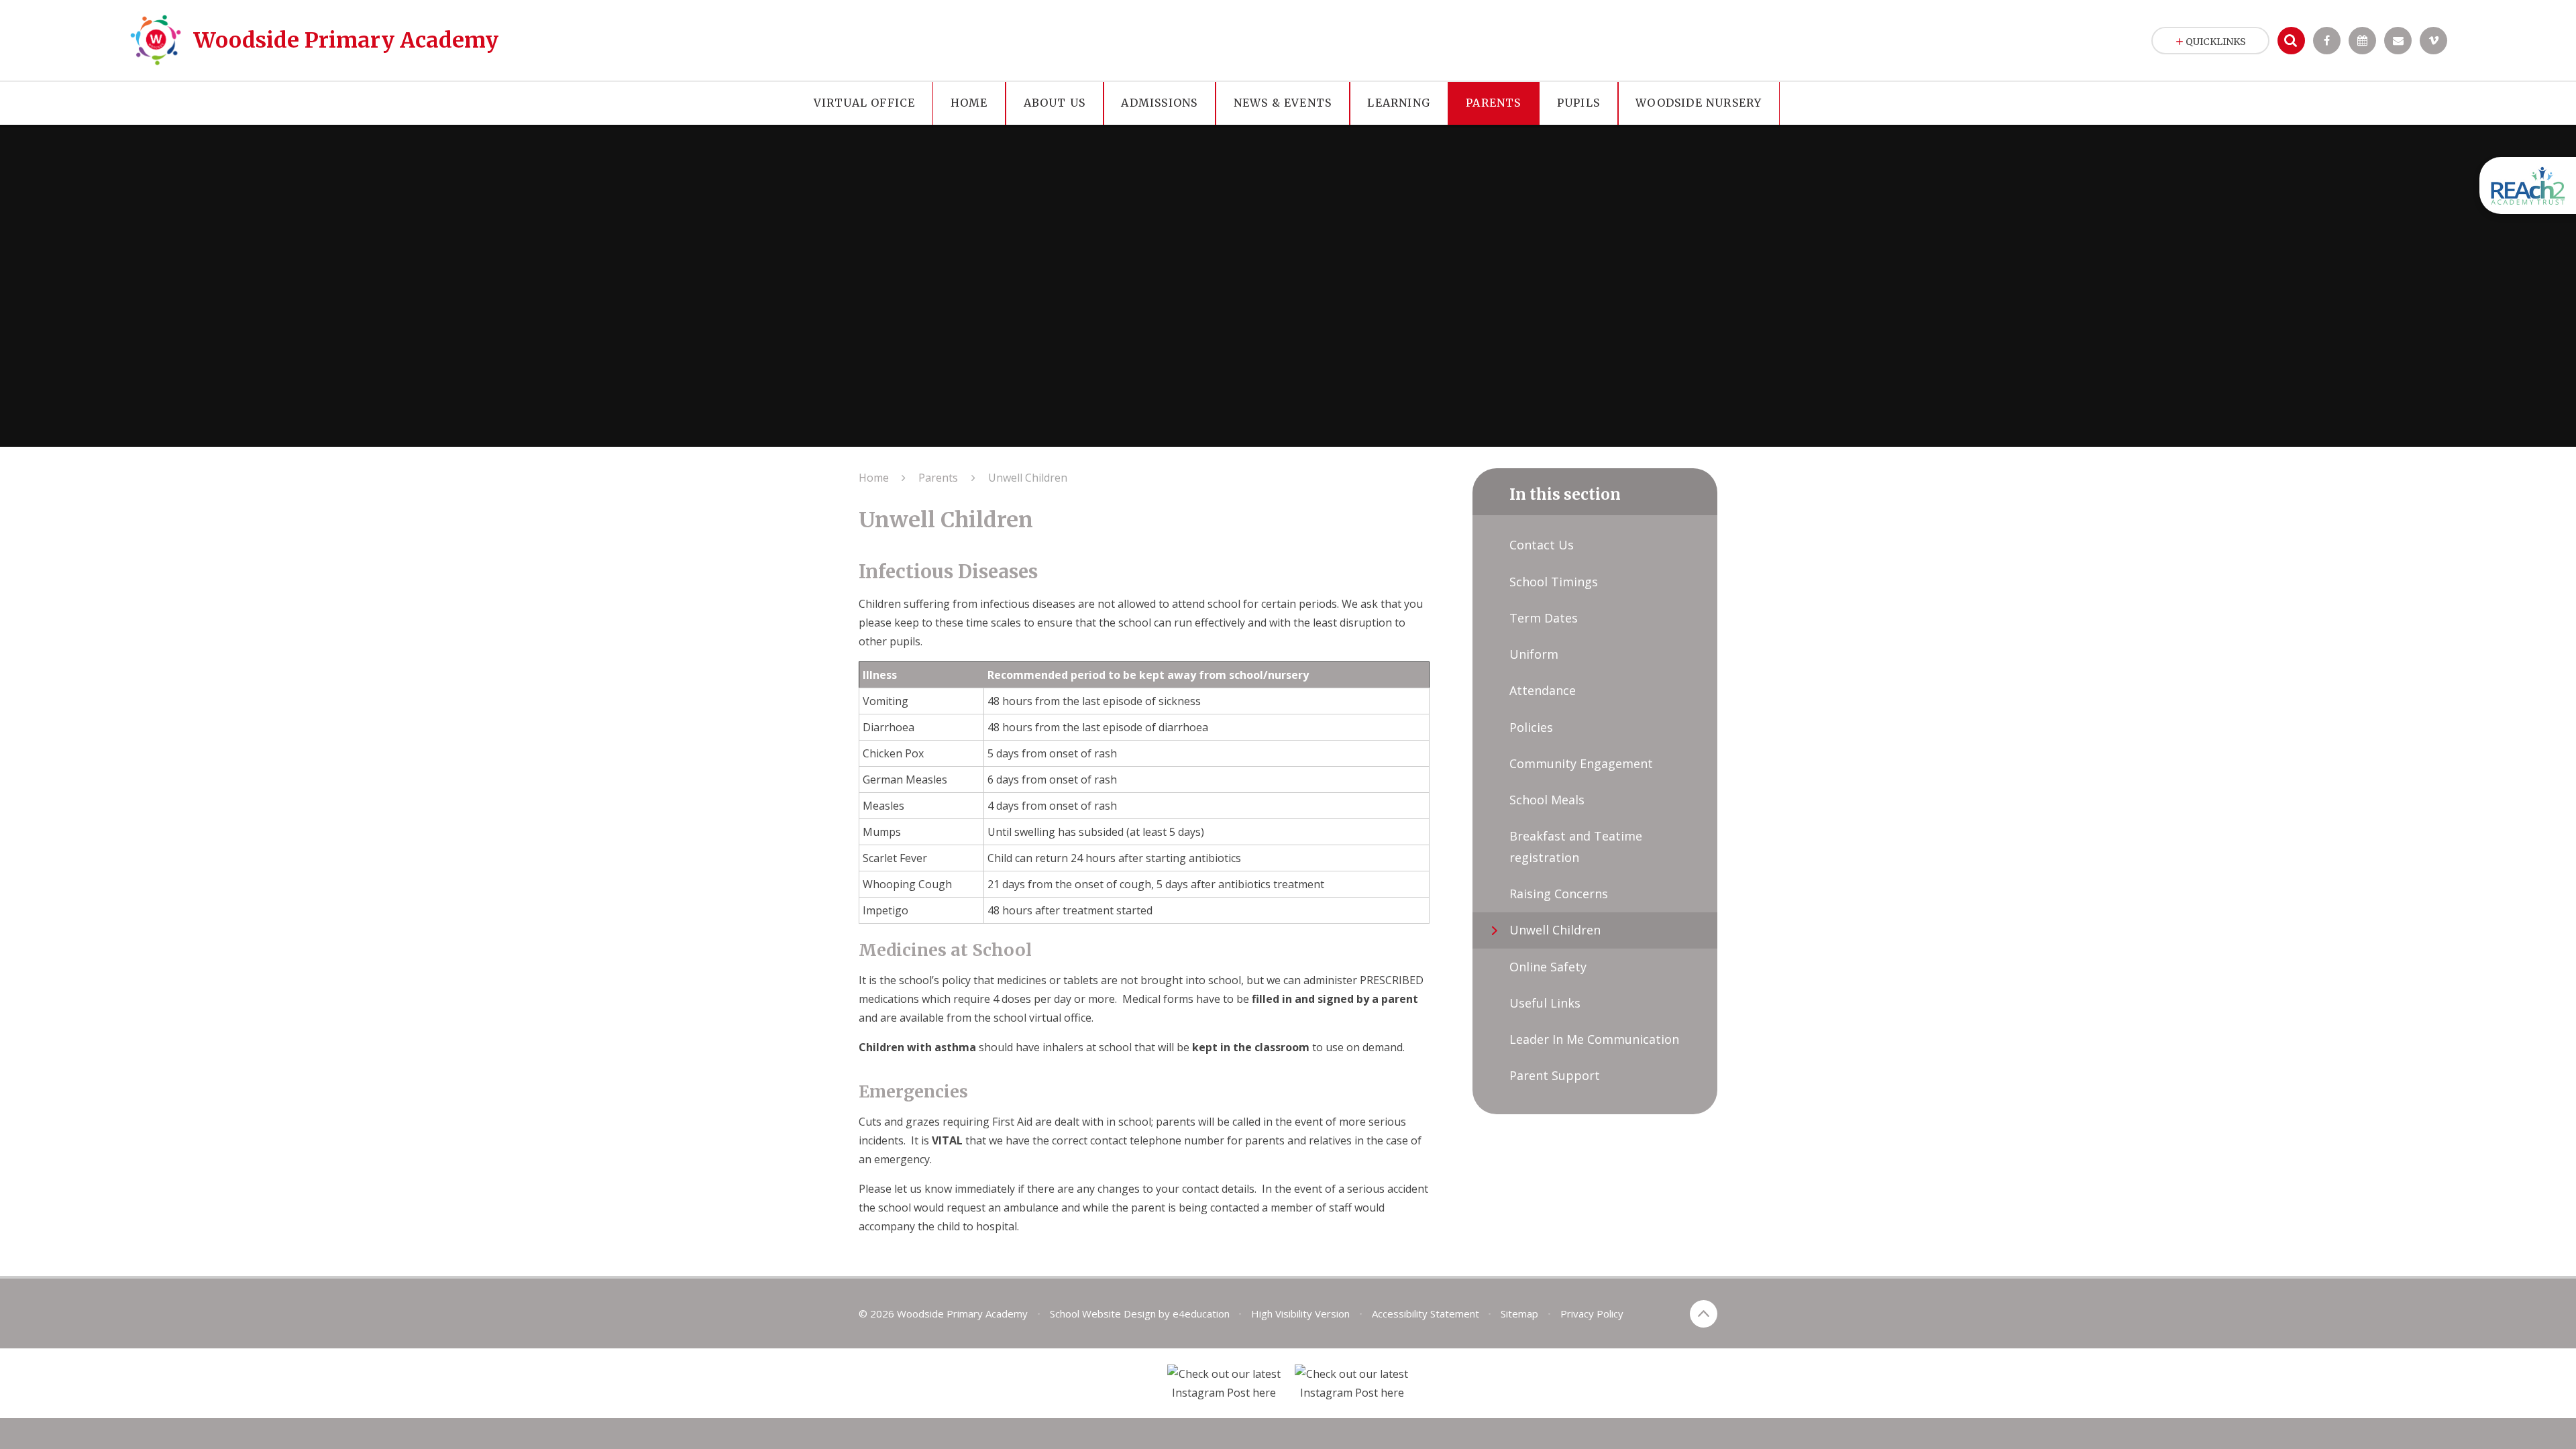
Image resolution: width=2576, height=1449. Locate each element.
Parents (938, 478)
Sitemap (1519, 1313)
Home (874, 478)
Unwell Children (1028, 478)
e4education (1201, 1313)
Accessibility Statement (1426, 1313)
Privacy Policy (1592, 1313)
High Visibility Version (1300, 1313)
